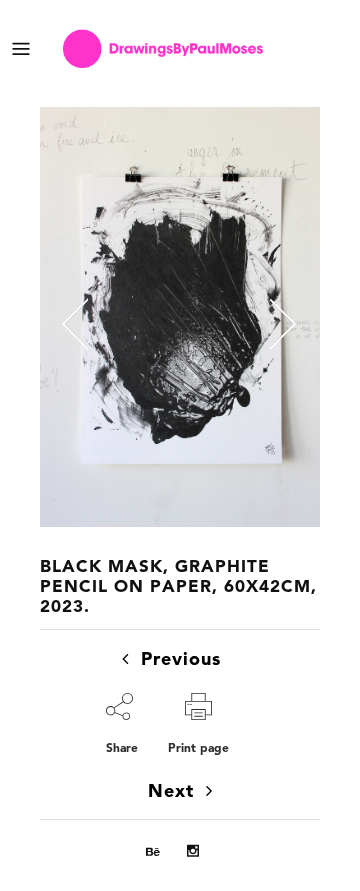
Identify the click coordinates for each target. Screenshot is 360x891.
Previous (181, 660)
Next (171, 792)
